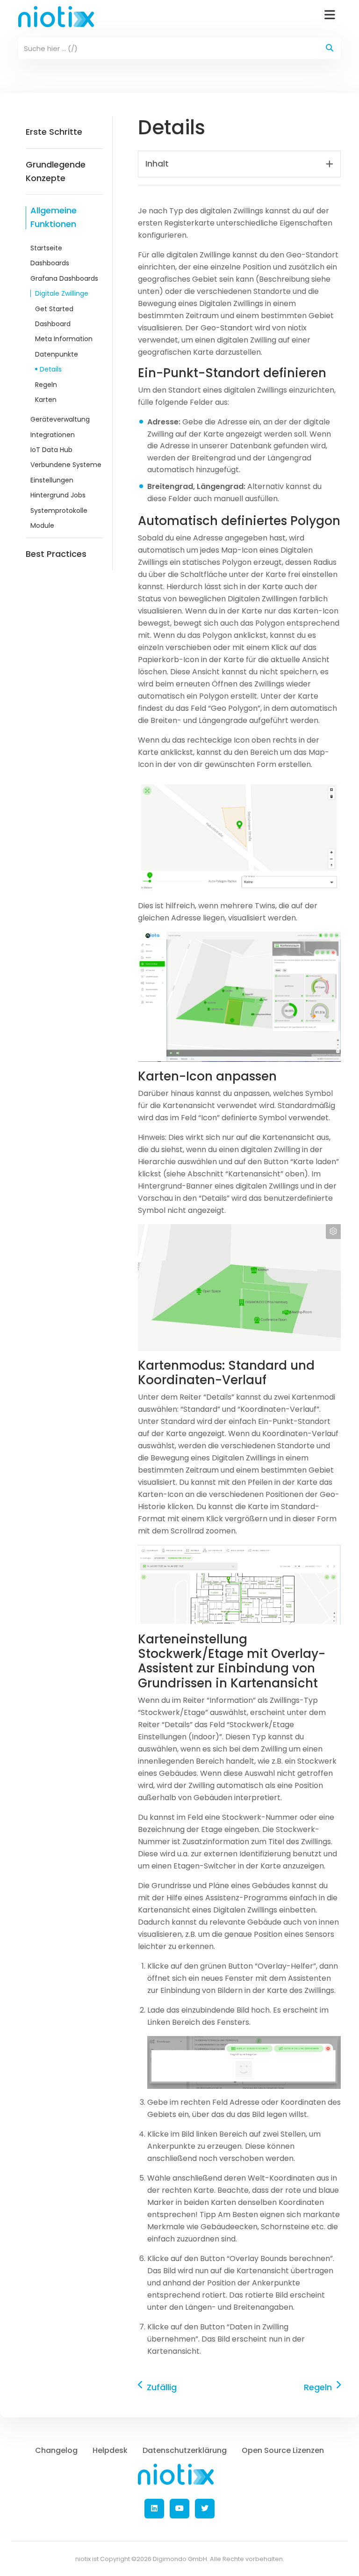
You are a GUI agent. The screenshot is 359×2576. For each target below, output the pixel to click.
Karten (46, 400)
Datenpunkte (57, 354)
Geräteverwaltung (60, 419)
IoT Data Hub (51, 450)
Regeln (46, 385)
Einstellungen (52, 480)
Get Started (54, 309)
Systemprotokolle (59, 511)
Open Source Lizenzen (283, 2450)
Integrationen (53, 435)
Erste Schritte (54, 132)
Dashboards (50, 263)
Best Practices (56, 554)
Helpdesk (110, 2450)
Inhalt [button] (157, 164)
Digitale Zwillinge (62, 293)
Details (51, 369)
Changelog (56, 2450)
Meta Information (64, 339)
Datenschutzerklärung (185, 2450)
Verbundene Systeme (66, 465)
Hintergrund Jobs (58, 495)
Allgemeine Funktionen (54, 217)
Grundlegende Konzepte (56, 171)
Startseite (46, 248)
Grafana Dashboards (64, 278)
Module (42, 525)
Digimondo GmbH (180, 2559)
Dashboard (53, 324)
